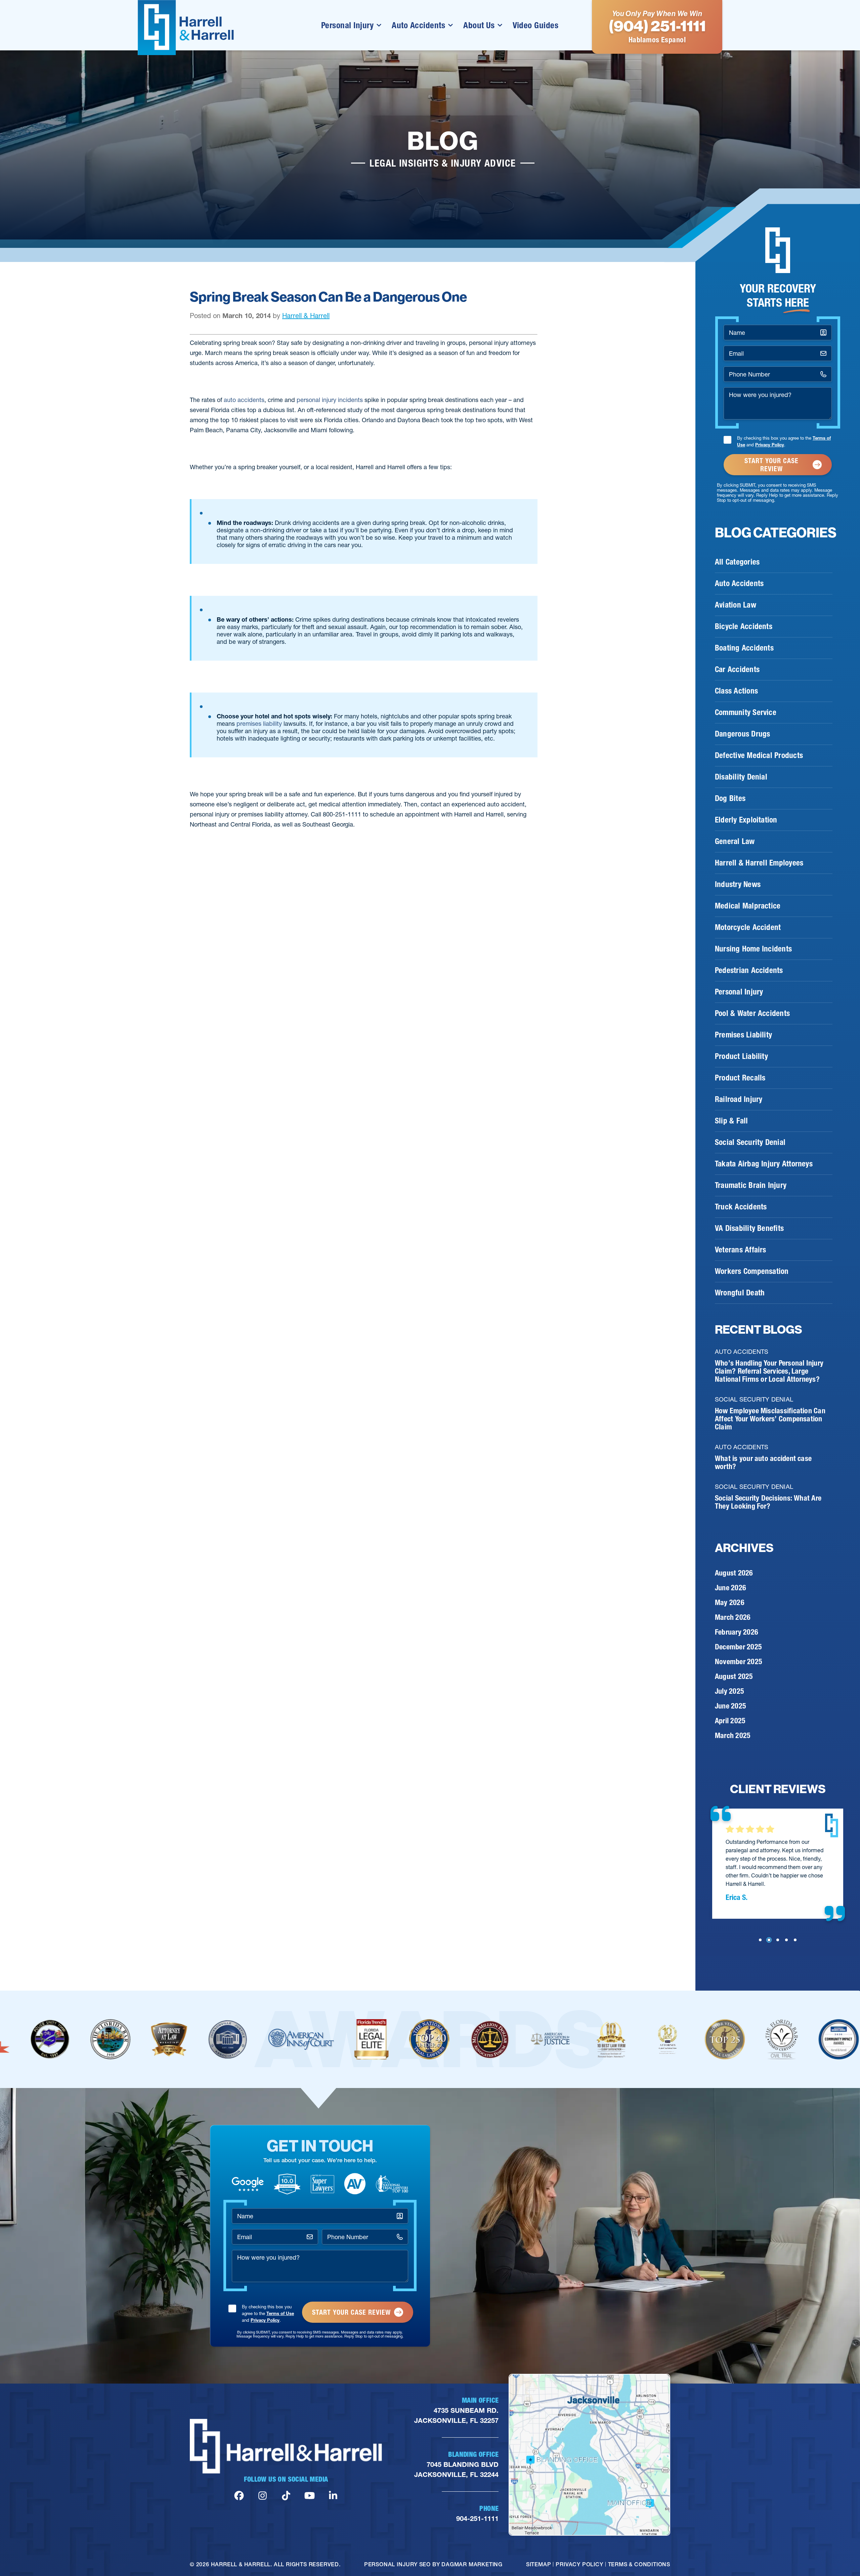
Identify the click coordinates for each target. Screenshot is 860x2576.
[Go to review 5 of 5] (795, 1940)
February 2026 (737, 1632)
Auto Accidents (418, 25)
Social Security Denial (750, 1142)
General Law (735, 841)
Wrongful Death (740, 1293)
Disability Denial (741, 777)
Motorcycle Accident (748, 927)
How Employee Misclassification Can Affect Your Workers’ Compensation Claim (770, 1419)
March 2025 (733, 1736)
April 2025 (730, 1721)
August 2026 (734, 1573)
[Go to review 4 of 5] (786, 1940)
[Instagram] (263, 2496)
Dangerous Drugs (742, 734)
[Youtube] (310, 2496)
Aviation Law (736, 605)
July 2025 (729, 1691)
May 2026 (730, 1603)
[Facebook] (239, 2496)
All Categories (737, 562)
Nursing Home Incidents (753, 949)
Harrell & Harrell (306, 316)
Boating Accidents (744, 648)
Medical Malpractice (748, 906)
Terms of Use (280, 2313)
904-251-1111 (477, 2519)
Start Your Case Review (771, 465)
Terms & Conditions (639, 2564)
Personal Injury (348, 25)
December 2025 (738, 1647)
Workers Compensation (752, 1271)
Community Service (746, 712)
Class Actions (736, 691)
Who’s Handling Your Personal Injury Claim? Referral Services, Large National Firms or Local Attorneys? (769, 1371)
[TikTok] (286, 2496)
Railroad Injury (739, 1099)
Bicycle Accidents (744, 626)
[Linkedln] (333, 2496)
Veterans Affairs (741, 1250)
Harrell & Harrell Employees (759, 863)
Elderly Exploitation (746, 820)
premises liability (259, 724)
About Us (479, 25)
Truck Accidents (741, 1207)
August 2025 (734, 1676)
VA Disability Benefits (749, 1228)
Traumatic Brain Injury (751, 1185)
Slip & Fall (732, 1121)
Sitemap (539, 2564)
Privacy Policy (770, 445)
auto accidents (244, 400)
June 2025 (730, 1706)
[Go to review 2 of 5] (769, 1940)
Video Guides (535, 25)
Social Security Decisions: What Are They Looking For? (768, 1502)
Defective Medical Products (759, 755)
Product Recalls (740, 1078)
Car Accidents (737, 669)
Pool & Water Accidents (752, 1013)
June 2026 (730, 1588)
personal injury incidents (330, 400)
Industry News (738, 884)
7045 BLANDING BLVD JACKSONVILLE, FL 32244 (456, 2470)
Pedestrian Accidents (749, 970)
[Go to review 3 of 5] (778, 1940)
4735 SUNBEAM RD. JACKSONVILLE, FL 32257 (456, 2415)
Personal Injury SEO (397, 2564)
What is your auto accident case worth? (763, 1462)
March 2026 (733, 1617)
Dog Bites (730, 798)
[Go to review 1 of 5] (760, 1940)
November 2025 (739, 1662)
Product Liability (741, 1056)
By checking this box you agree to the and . (784, 441)
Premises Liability (743, 1035)
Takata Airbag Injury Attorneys (764, 1164)
